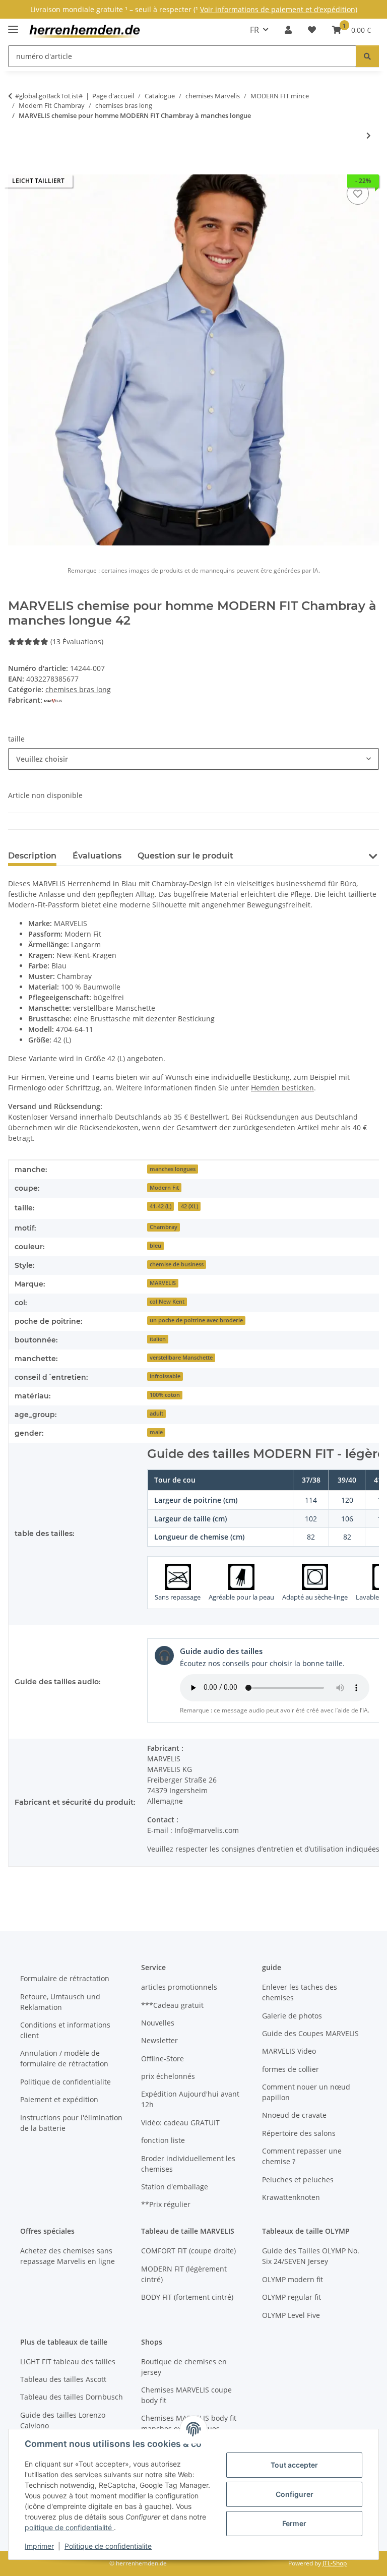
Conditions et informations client (65, 2030)
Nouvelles (158, 2023)
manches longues (173, 1169)
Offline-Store (163, 2059)
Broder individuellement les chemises (188, 2164)
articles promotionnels (179, 1987)
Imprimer (39, 2546)
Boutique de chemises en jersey (184, 2367)
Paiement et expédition (59, 2099)
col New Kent (167, 1302)
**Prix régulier (166, 2204)
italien (158, 1339)
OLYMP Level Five (291, 2315)
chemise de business (177, 1264)
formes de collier (291, 2069)
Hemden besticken (282, 1088)
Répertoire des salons (299, 2133)
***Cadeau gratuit (172, 2005)
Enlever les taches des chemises (300, 1992)
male (156, 1432)
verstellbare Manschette (181, 1358)
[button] (288, 30)
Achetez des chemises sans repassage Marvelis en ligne (68, 2256)
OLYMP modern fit (293, 2279)
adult (156, 1414)
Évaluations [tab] (97, 856)
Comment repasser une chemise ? (302, 2156)
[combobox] (193, 759)
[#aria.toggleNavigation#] (13, 25)
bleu (155, 1246)
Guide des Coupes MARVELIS (310, 2033)
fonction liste (163, 2140)
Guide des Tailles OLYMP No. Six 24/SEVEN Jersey (311, 2256)
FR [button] (254, 30)
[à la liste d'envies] (358, 194)
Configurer (295, 2494)
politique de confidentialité (69, 2527)
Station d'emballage (175, 2187)
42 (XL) (189, 1206)
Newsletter (159, 2040)
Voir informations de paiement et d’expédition (278, 9)
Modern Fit (164, 1188)
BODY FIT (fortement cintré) (187, 2297)
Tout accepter (294, 2465)
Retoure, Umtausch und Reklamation (60, 2002)
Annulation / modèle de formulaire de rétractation (64, 2058)
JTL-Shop (335, 2563)
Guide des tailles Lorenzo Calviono (63, 2420)
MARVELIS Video (289, 2051)
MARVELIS (163, 1283)
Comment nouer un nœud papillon (306, 2092)
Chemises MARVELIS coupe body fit (186, 2395)
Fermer (294, 2523)
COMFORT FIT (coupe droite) (188, 2251)
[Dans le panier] (16, 169)
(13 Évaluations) (77, 641)
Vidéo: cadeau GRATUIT (180, 2123)
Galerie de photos (292, 2016)
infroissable (165, 1376)
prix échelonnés (168, 2076)
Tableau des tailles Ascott (63, 2379)
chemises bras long (78, 689)
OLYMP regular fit (292, 2297)
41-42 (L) (160, 1206)
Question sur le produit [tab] (185, 856)
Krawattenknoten (291, 2197)
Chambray (164, 1227)
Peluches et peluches (298, 2180)
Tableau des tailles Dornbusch (72, 2397)
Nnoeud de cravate (294, 2115)
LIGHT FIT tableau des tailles (68, 2362)
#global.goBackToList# (49, 96)
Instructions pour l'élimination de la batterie (71, 2123)
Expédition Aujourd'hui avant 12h (190, 2099)
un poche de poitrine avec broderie (196, 1320)
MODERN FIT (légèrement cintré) (184, 2274)
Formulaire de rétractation (65, 1978)
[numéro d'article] (367, 56)
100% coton (165, 1395)
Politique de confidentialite (108, 2546)
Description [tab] (32, 856)
